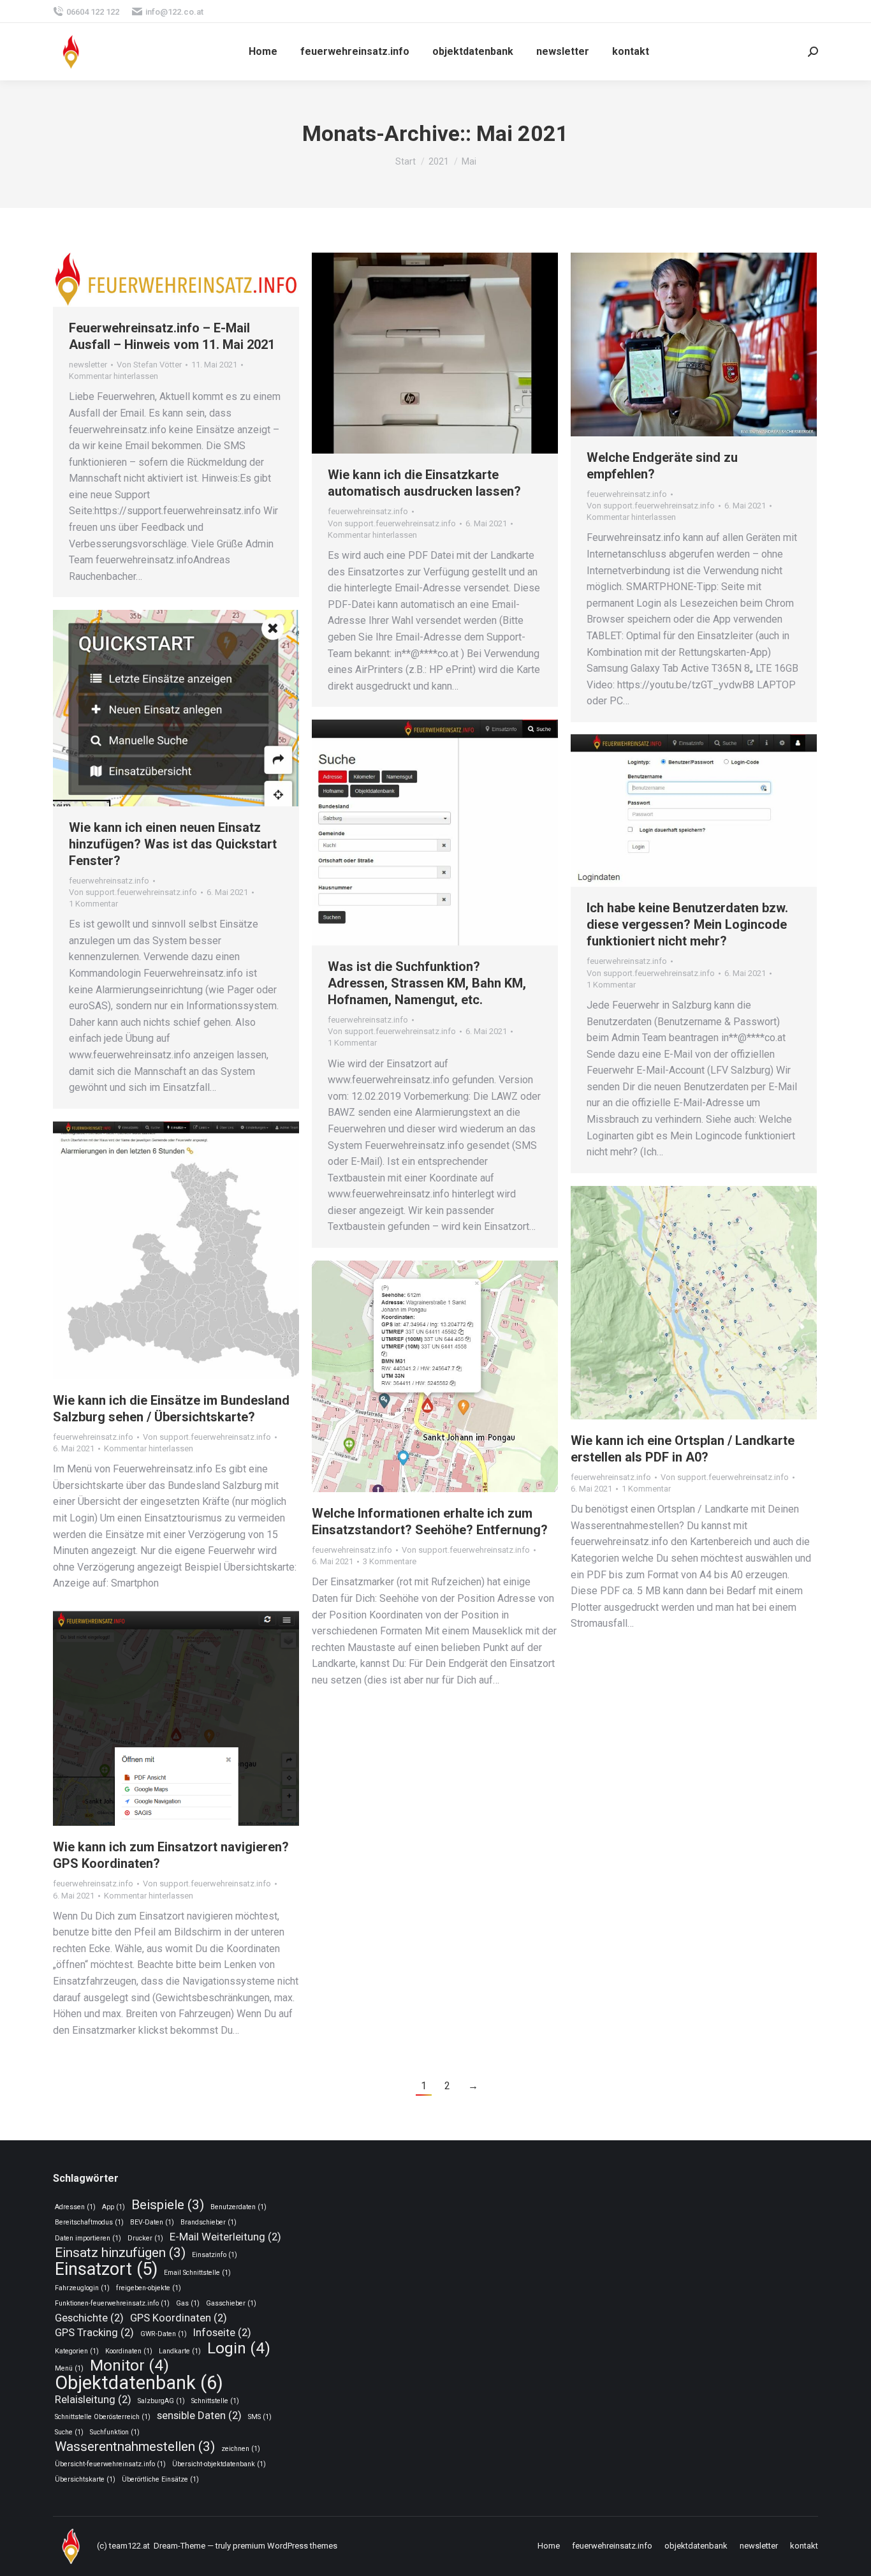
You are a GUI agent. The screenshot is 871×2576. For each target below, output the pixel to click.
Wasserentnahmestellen (135, 2447)
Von (149, 365)
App (113, 2207)
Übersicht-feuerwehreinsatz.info (110, 2464)
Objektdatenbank (139, 2383)
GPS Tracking (94, 2332)
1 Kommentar (93, 904)
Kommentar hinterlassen (113, 376)
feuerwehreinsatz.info (368, 511)
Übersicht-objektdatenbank (219, 2464)
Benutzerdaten (238, 2207)
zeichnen (241, 2449)
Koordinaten (129, 2351)
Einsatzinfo (215, 2255)
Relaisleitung (93, 2399)
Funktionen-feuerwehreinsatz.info (112, 2303)
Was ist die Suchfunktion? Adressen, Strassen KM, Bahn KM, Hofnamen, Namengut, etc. (427, 983)
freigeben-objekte (149, 2288)
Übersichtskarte (85, 2479)
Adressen (75, 2207)
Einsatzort (106, 2269)
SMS (260, 2417)
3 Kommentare (390, 1561)
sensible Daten (199, 2415)
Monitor (129, 2366)
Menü (69, 2368)
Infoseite (222, 2332)
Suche (69, 2432)
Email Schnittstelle (197, 2273)
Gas (188, 2303)
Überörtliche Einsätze (160, 2479)
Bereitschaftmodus (89, 2222)
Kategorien (77, 2351)
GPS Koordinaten (179, 2318)
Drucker (145, 2238)
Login (239, 2349)
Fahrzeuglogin (82, 2288)
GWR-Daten (164, 2334)
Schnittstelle (215, 2401)
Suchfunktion (115, 2432)
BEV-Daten (152, 2222)
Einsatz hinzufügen (120, 2253)
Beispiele (168, 2205)
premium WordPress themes (285, 2546)
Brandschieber (209, 2222)
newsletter (88, 365)
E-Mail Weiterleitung (225, 2237)
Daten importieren (88, 2238)
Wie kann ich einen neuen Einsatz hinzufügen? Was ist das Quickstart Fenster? (173, 844)
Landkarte (180, 2351)
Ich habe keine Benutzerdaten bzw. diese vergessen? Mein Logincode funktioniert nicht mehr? (687, 924)
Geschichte (89, 2318)
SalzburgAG (161, 2401)
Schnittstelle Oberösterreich (103, 2417)
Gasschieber (231, 2303)
